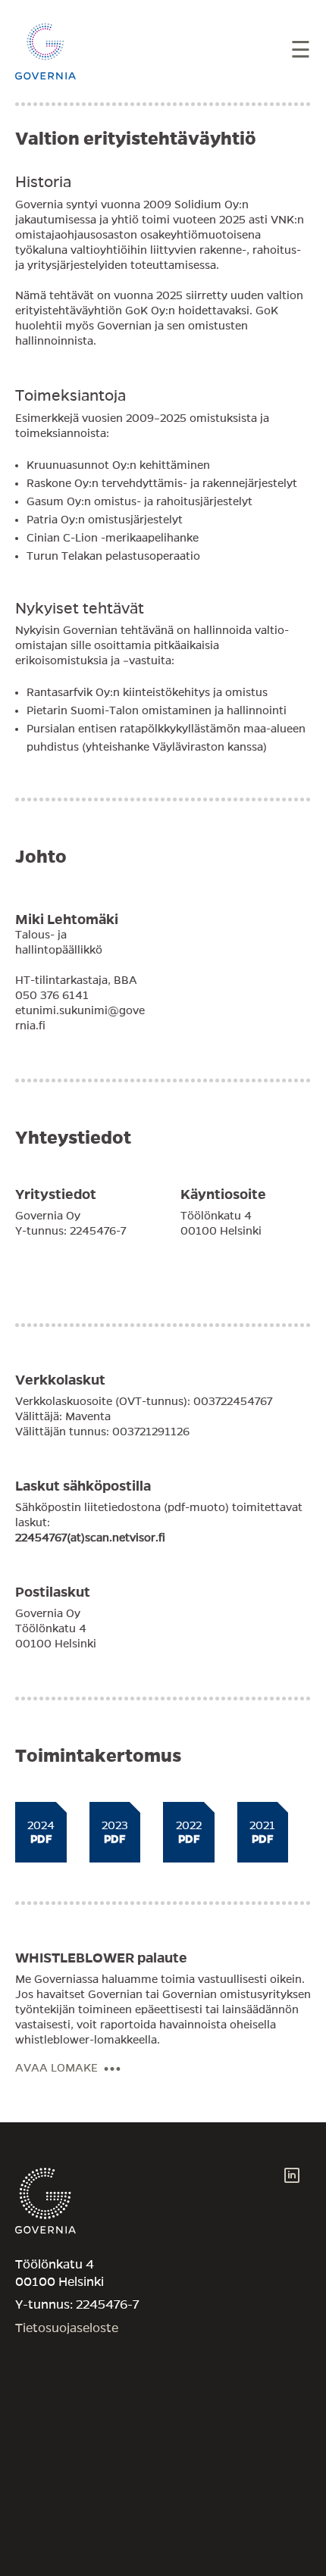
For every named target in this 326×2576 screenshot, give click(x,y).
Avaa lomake (58, 2068)
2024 (41, 1832)
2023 (115, 1832)
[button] (301, 51)
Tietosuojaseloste (67, 2328)
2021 (262, 1832)
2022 (189, 1832)
